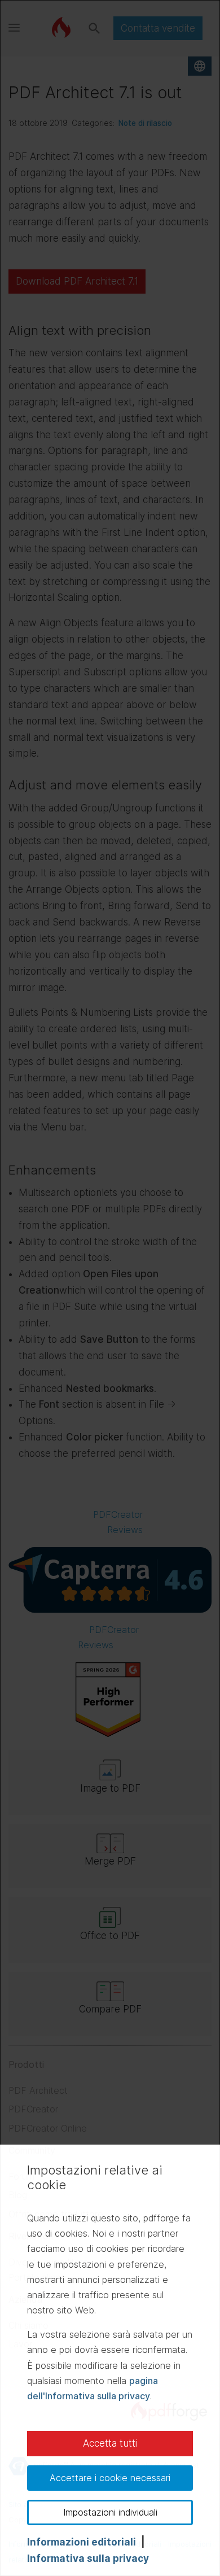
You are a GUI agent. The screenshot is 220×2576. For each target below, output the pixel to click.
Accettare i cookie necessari (110, 2478)
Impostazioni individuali (110, 2512)
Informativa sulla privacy (88, 2558)
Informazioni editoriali (82, 2542)
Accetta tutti (110, 2443)
